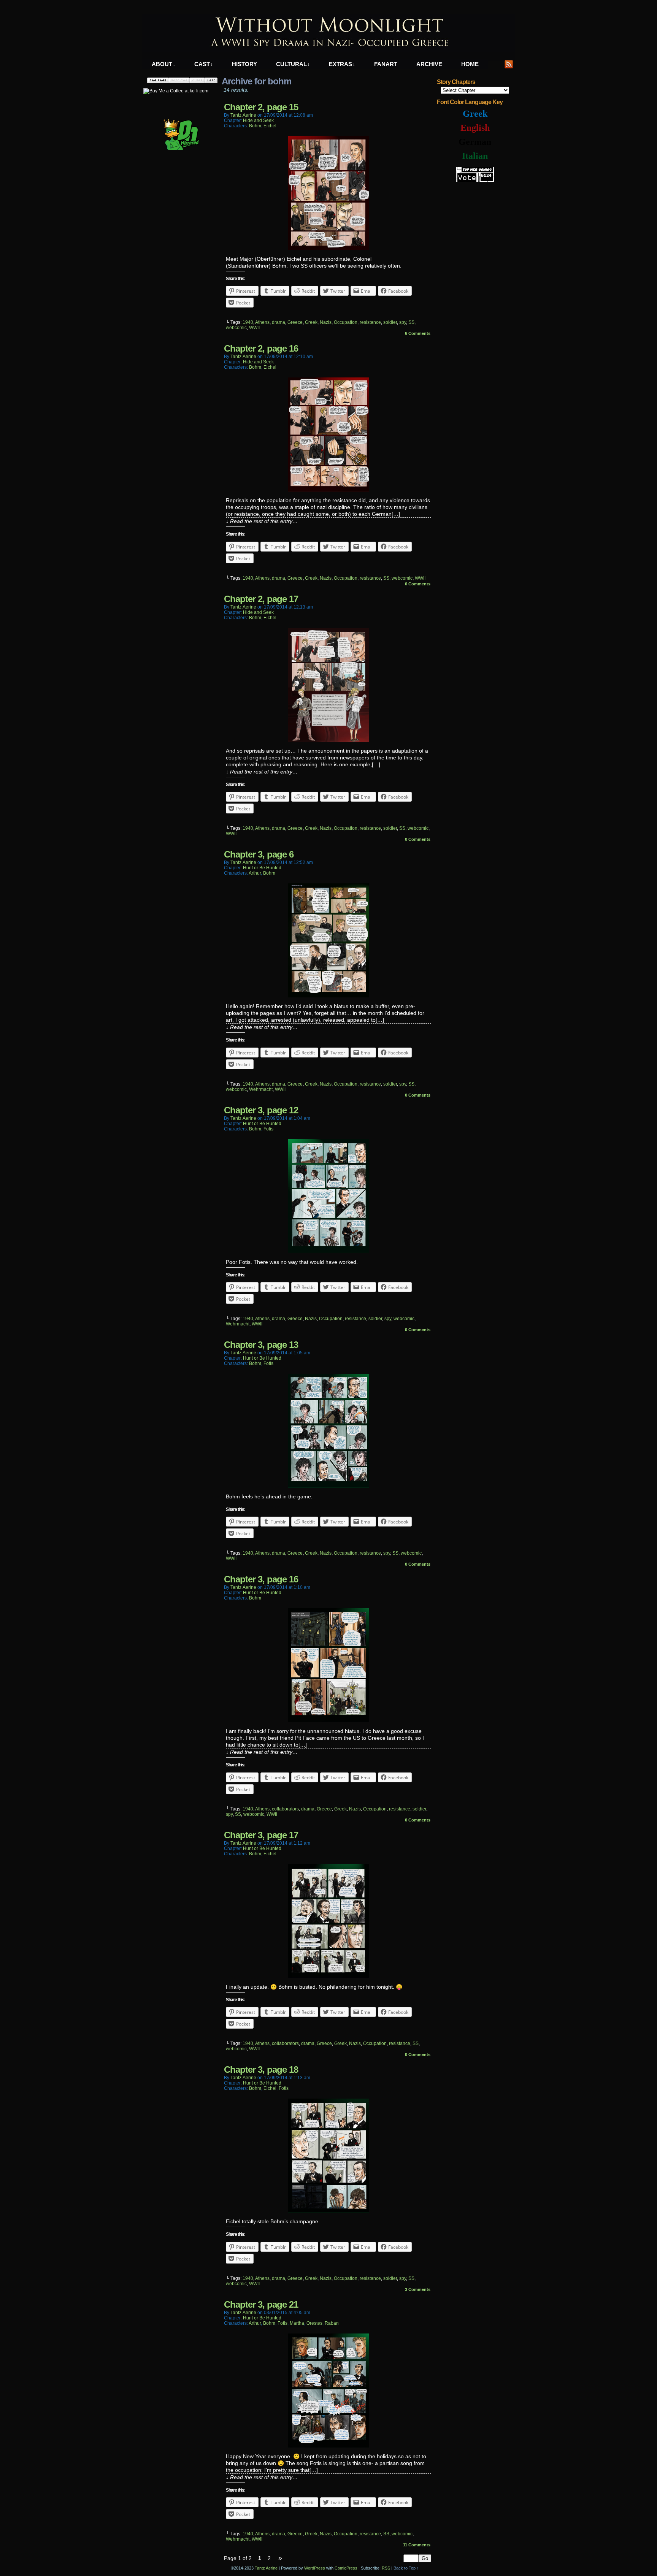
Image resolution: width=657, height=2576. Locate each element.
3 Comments (418, 2289)
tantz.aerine (243, 115)
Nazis (326, 322)
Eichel (270, 126)
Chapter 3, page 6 (259, 854)
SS (411, 322)
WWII (254, 328)
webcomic (236, 328)
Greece (295, 322)
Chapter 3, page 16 (261, 1579)
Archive (429, 64)
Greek (311, 322)
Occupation (346, 322)
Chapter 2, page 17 (261, 599)
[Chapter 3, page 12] (329, 1251)
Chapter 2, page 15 (261, 107)
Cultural (293, 64)
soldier (390, 322)
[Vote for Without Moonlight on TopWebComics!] (475, 181)
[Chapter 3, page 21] (329, 2446)
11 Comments (417, 2545)
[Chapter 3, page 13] (329, 1486)
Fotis (268, 1129)
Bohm (255, 126)
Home (470, 64)
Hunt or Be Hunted (262, 868)
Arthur (255, 873)
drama (279, 322)
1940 (248, 322)
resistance (370, 322)
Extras (342, 64)
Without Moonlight (328, 33)
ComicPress (346, 2568)
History (244, 64)
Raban (332, 2323)
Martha (297, 2323)
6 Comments (418, 333)
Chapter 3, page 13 (261, 1345)
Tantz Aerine (266, 2568)
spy (403, 322)
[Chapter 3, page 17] (329, 1976)
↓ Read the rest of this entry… (262, 521)
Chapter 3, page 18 (261, 2070)
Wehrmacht (261, 1089)
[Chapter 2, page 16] (329, 490)
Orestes (314, 2323)
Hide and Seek (258, 120)
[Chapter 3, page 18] (329, 2211)
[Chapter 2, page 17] (329, 740)
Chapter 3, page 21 (261, 2304)
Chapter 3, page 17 (261, 1835)
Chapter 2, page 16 (261, 348)
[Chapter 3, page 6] (329, 996)
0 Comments (418, 584)
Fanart (386, 64)
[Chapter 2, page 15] (329, 248)
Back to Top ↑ (406, 2568)
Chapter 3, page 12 (261, 1110)
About (163, 64)
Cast (204, 64)
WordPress (315, 2568)
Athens (262, 322)
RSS (509, 64)
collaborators (285, 1809)
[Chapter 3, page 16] (329, 1720)
